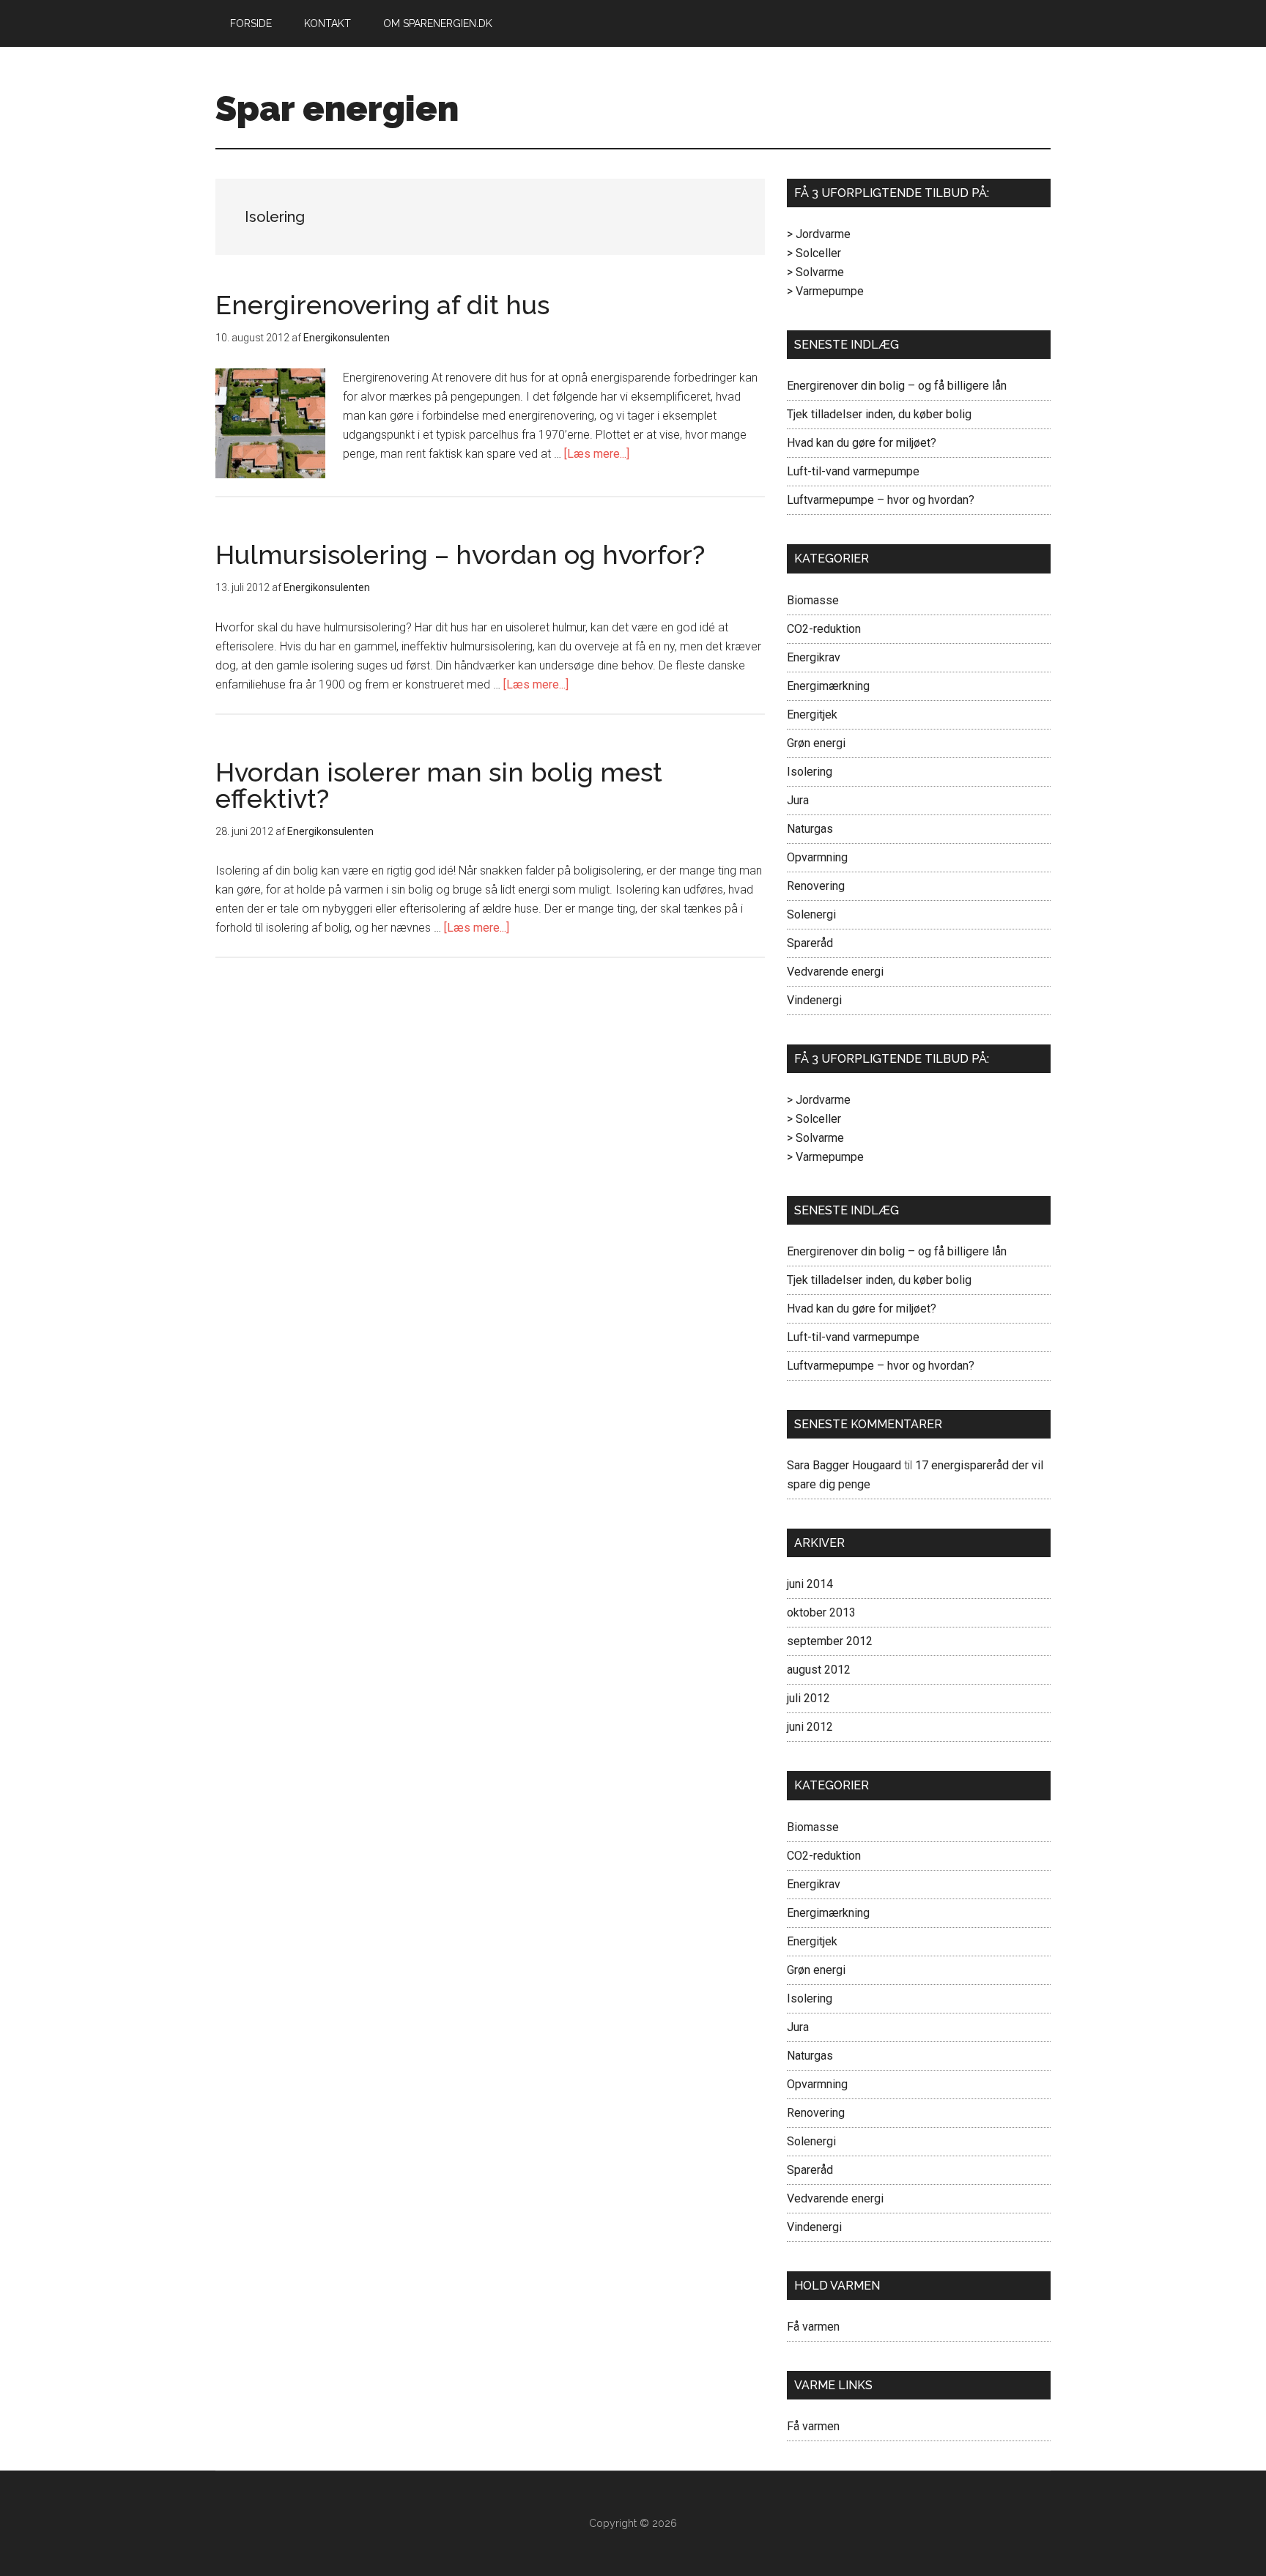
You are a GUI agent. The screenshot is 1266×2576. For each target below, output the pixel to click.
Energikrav (814, 657)
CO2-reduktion (824, 629)
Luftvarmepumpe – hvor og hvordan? (881, 500)
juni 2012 (810, 1727)
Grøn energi (816, 743)
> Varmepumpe (825, 291)
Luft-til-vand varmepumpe (853, 471)
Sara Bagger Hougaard (844, 1465)
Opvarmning (817, 857)
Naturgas (810, 829)
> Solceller (814, 253)
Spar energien (337, 108)
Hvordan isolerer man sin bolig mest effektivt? (439, 785)
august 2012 (819, 1670)
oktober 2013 (821, 1612)
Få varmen (813, 2327)
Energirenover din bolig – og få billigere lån (897, 386)
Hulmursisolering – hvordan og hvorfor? (460, 554)
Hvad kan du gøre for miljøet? (862, 443)
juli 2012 (808, 1698)
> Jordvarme (819, 234)
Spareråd (810, 943)
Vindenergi (814, 1000)
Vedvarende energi (835, 972)
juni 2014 (810, 1584)
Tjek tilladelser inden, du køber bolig (879, 414)
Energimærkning (828, 686)
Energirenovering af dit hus (382, 305)
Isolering (810, 772)
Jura (798, 800)
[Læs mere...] (597, 454)
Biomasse (813, 600)
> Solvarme (815, 272)
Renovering (816, 886)
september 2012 (830, 1641)
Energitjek (812, 714)
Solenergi (811, 914)
